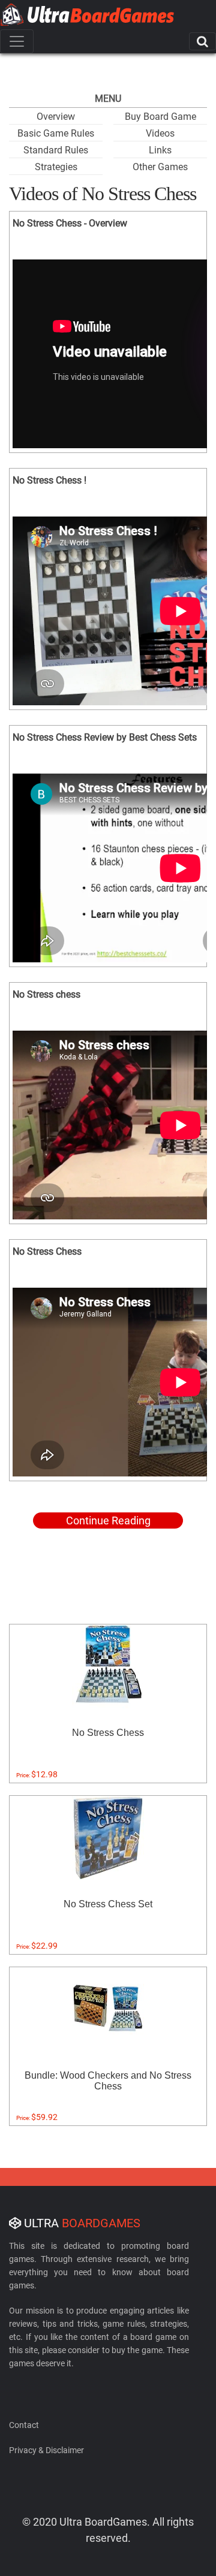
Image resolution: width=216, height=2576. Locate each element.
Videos (160, 133)
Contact (24, 2425)
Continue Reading (108, 1520)
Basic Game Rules (56, 133)
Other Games (160, 167)
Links (160, 150)
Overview (56, 117)
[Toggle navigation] (17, 41)
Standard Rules (56, 150)
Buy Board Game (160, 117)
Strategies (56, 167)
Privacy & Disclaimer (46, 2450)
